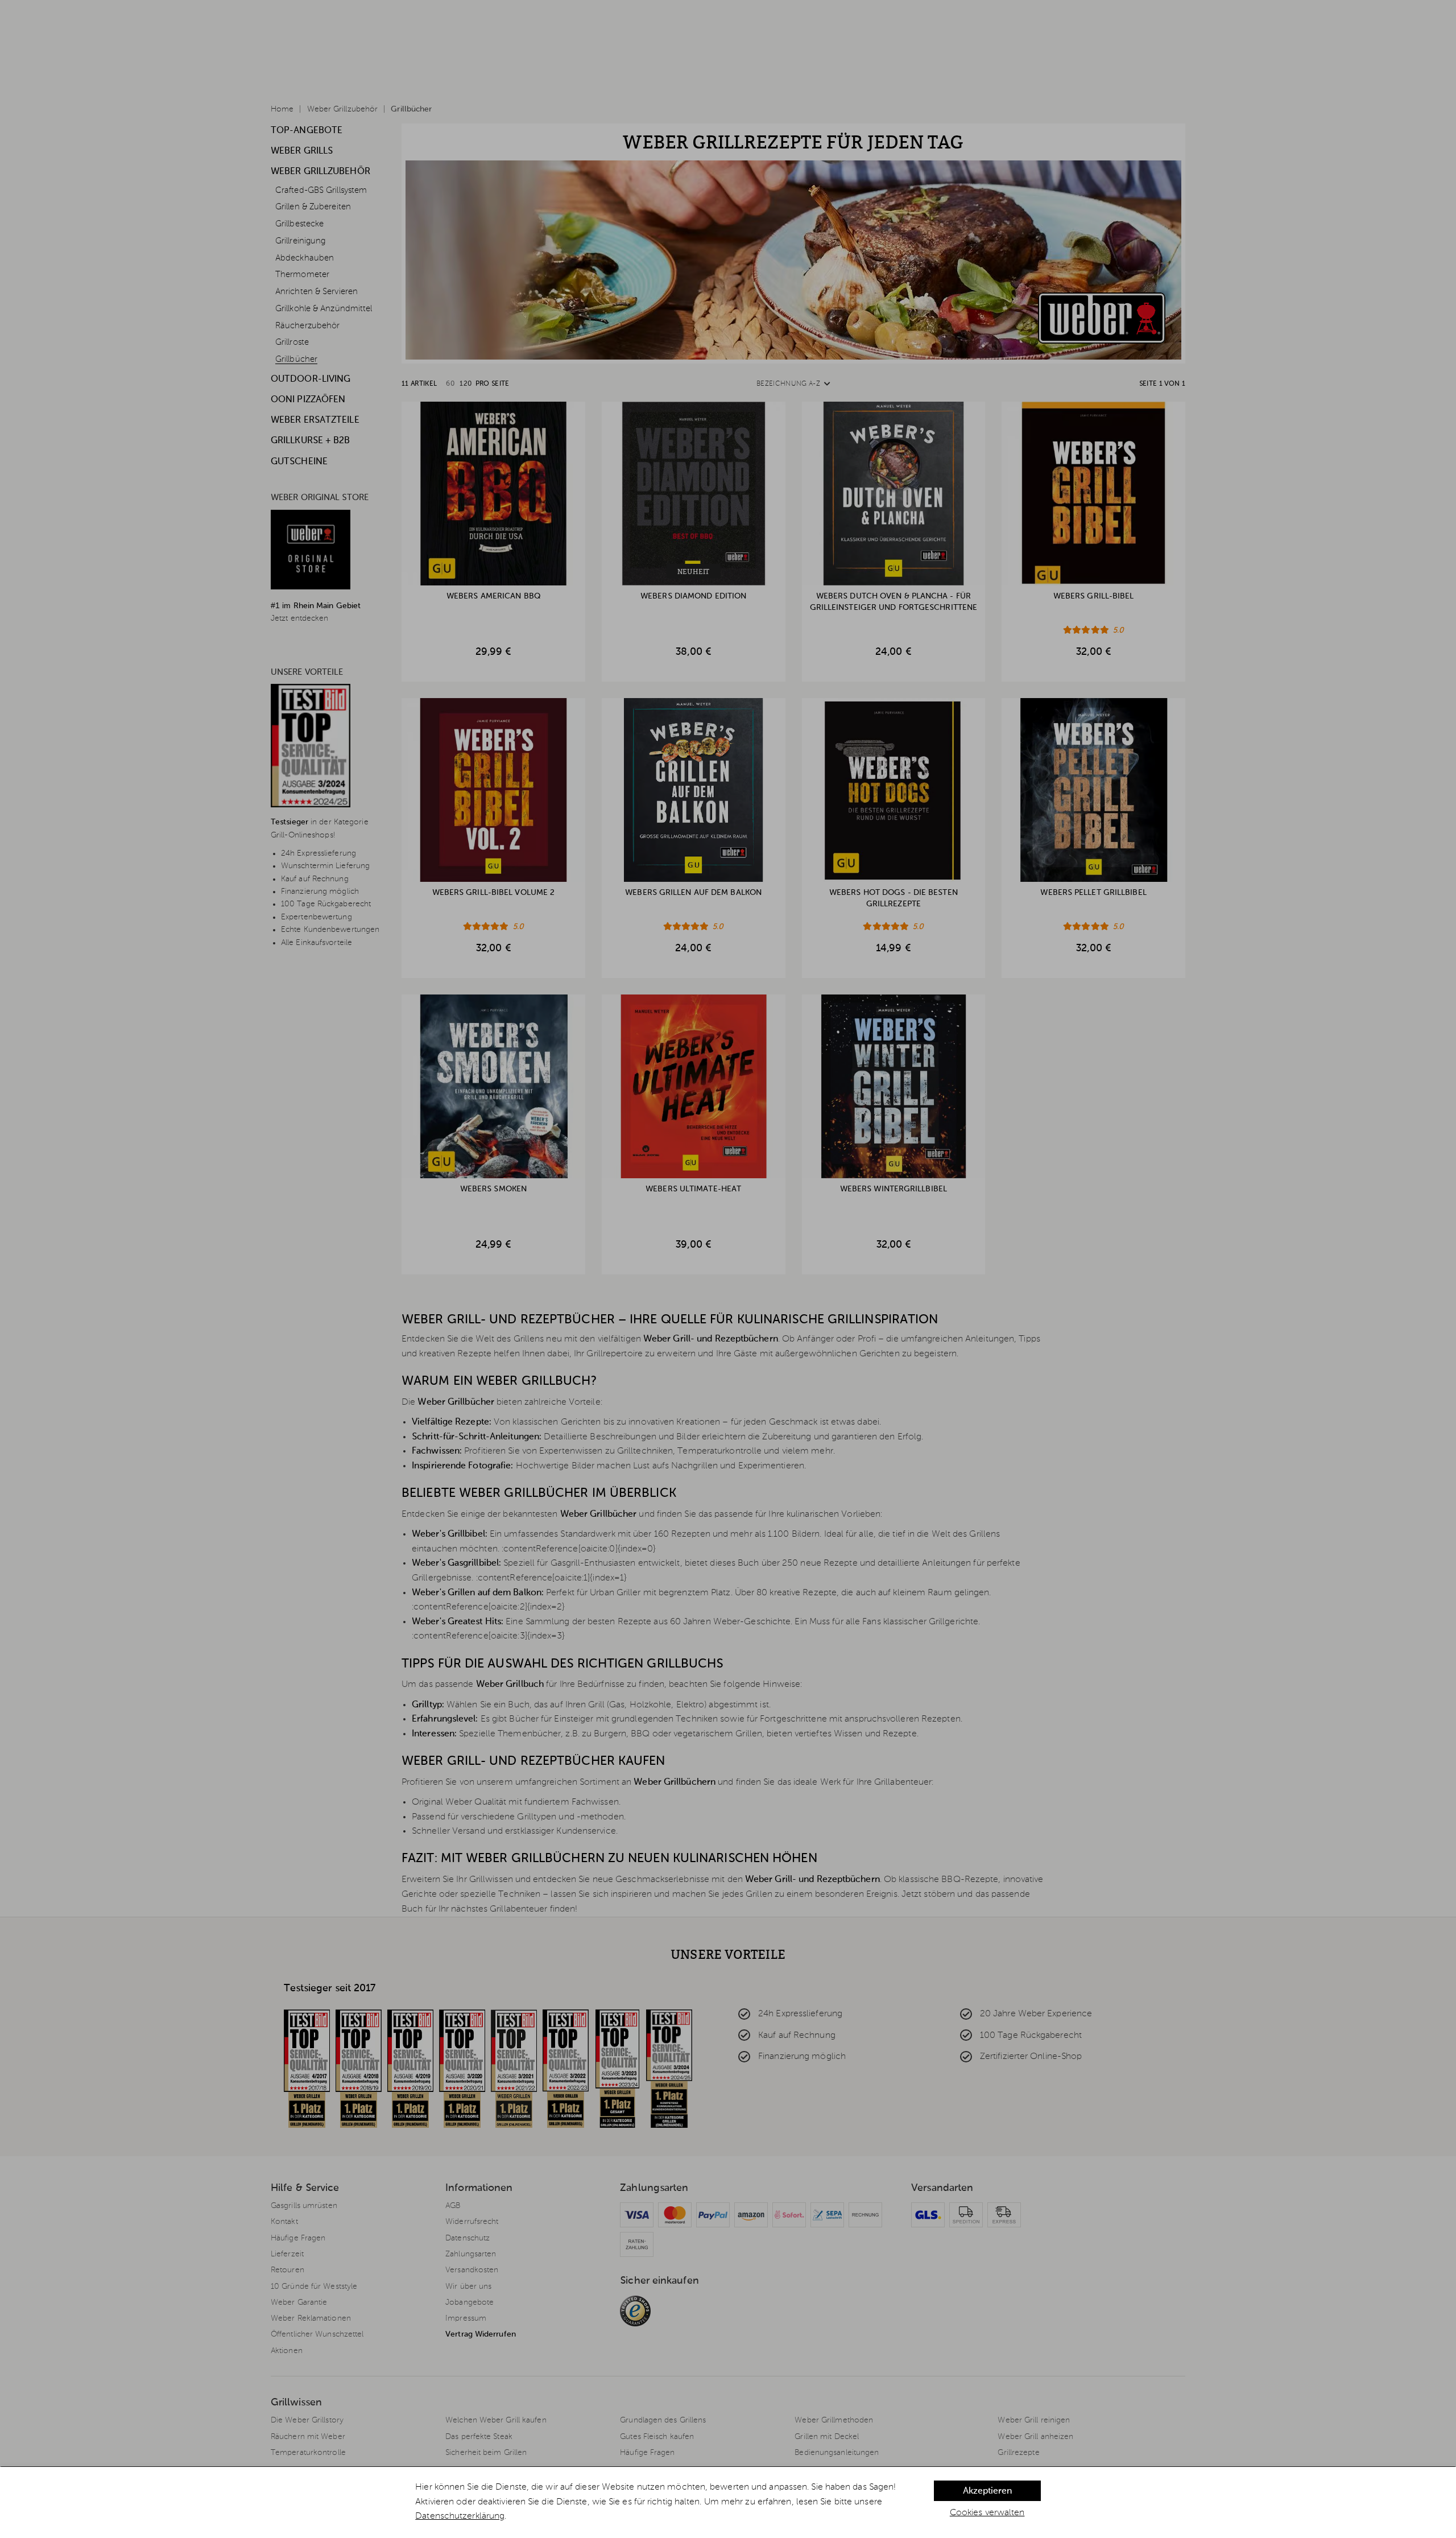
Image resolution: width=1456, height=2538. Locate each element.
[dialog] (728, 2502)
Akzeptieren (987, 2491)
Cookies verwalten (987, 2513)
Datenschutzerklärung (460, 2516)
